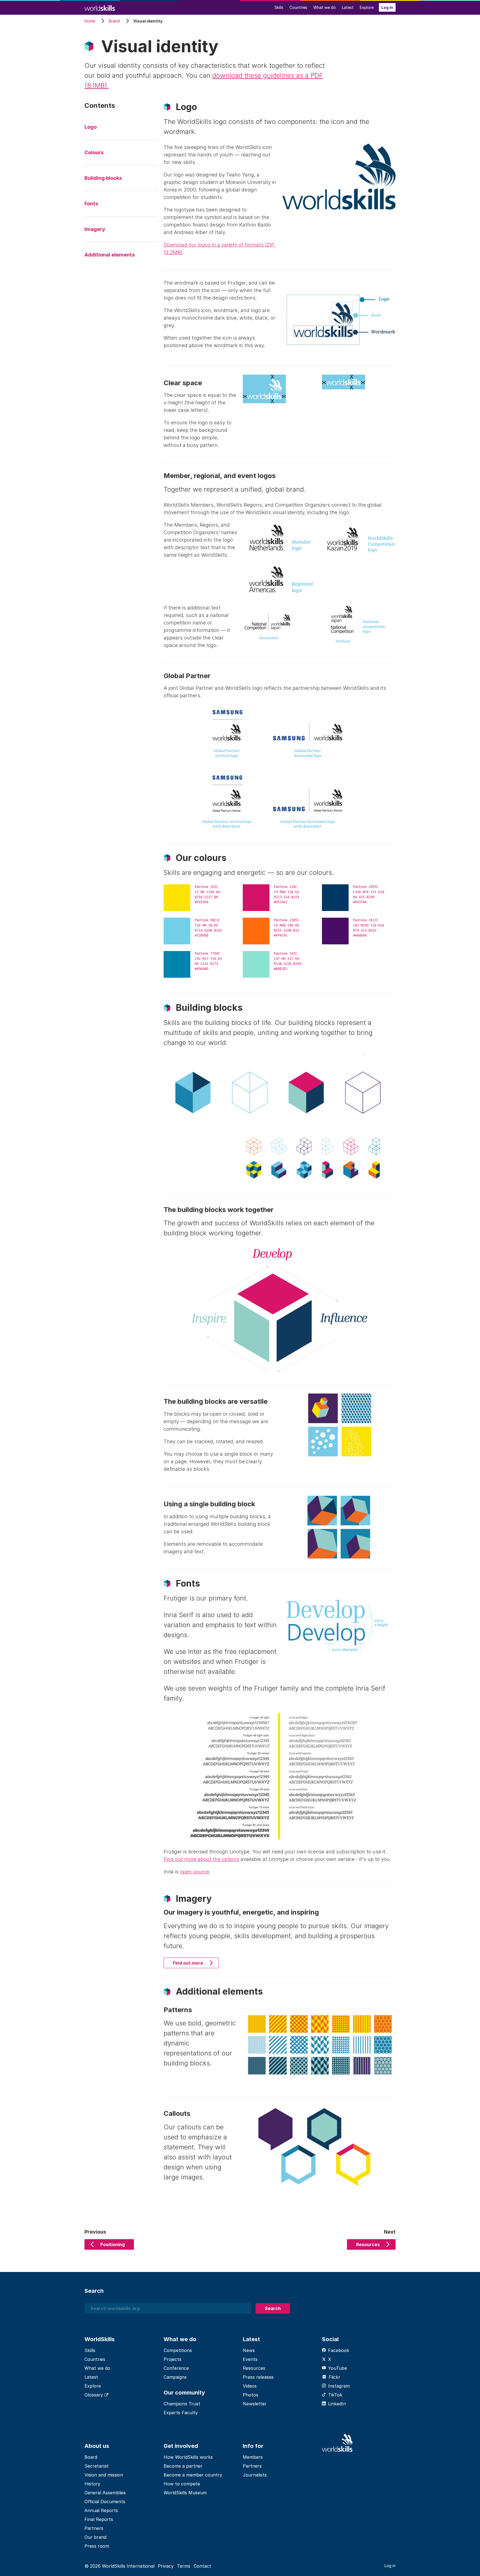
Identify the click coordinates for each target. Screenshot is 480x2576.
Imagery (95, 229)
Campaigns (175, 2377)
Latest (348, 7)
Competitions (178, 2350)
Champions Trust (182, 2404)
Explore (367, 7)
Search (273, 2308)
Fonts (91, 204)
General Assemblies (105, 2493)
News (249, 2350)
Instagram (339, 2386)
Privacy (166, 2566)
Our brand (95, 2537)
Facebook (339, 2350)
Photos (251, 2395)
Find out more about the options (201, 1859)
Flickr (334, 2377)
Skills (279, 7)
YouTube (337, 2368)
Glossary (94, 2395)
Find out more (188, 1963)
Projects (172, 2359)
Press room (97, 2546)
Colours (94, 152)
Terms (184, 2566)
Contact (202, 2566)
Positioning (112, 2244)
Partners (94, 2528)
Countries (298, 7)
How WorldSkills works (188, 2457)
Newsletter (255, 2404)
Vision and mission (104, 2475)
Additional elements (110, 255)
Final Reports (99, 2519)
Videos (250, 2386)
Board (91, 2457)
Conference (176, 2368)
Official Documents (105, 2502)
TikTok (335, 2395)
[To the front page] (100, 7)
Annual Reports (101, 2510)
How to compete (182, 2484)
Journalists (255, 2475)
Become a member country (193, 2475)
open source (195, 1872)
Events (250, 2359)
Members (253, 2457)
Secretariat (97, 2466)
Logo (91, 127)
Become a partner (183, 2466)
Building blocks (103, 178)
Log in (387, 7)
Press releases (258, 2377)
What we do (325, 7)
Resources (368, 2244)
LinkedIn (337, 2404)
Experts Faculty (181, 2413)
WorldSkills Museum (185, 2493)
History (92, 2484)
